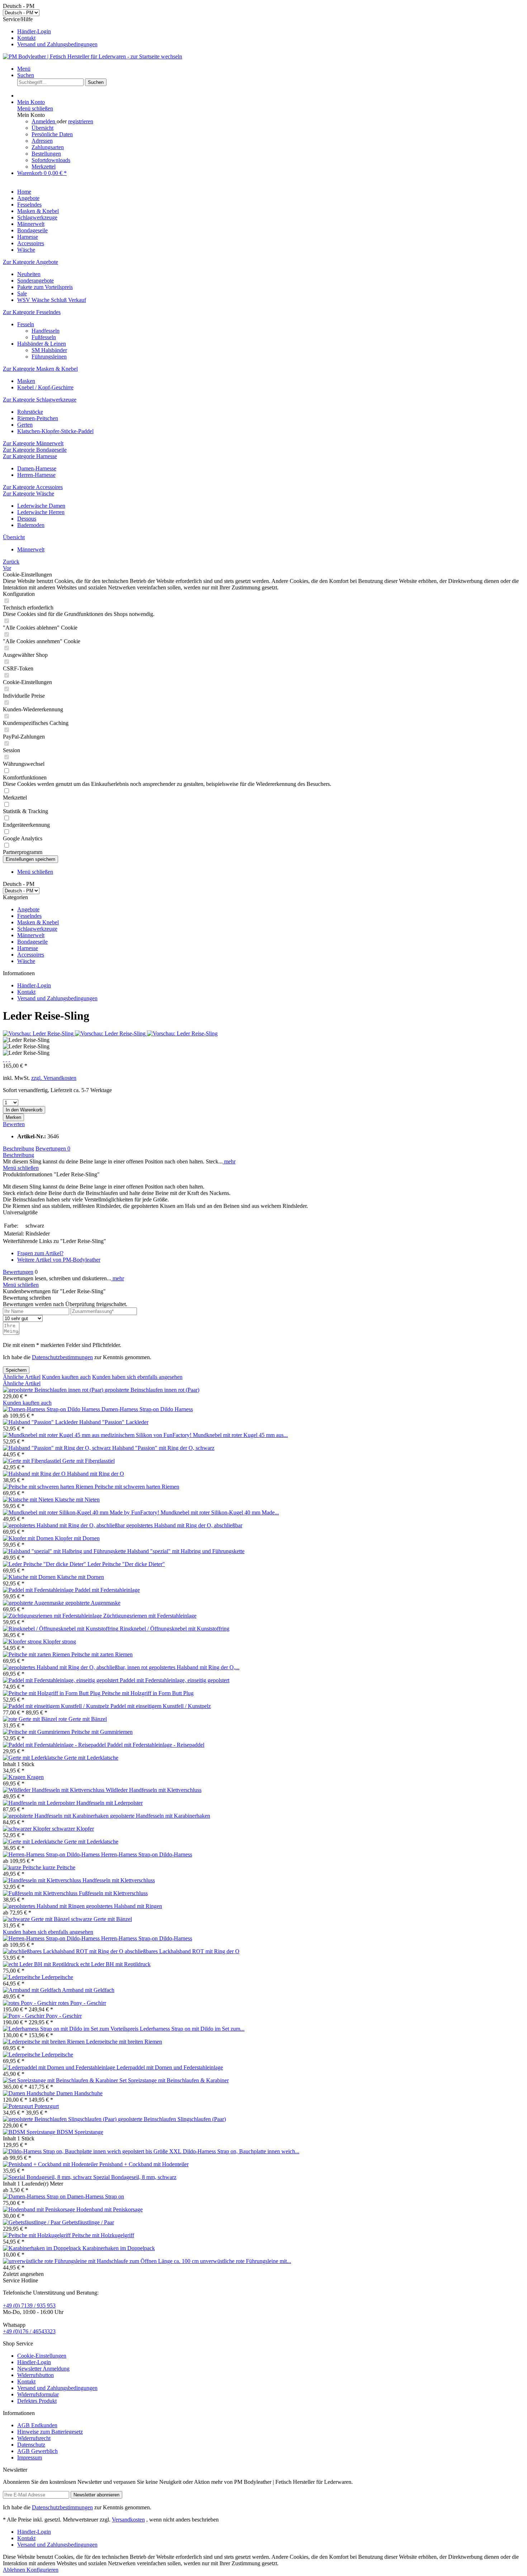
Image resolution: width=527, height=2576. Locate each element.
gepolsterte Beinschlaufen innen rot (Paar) (152, 1390)
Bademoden (31, 525)
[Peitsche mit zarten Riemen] (37, 1654)
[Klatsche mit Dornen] (30, 1577)
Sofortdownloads (51, 160)
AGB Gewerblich (37, 2451)
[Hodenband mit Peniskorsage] (40, 2209)
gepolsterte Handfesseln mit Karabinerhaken (160, 1816)
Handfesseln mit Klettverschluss (119, 1880)
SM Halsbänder (49, 350)
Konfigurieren (42, 2570)
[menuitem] (271, 32)
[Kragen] (15, 1777)
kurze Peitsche (59, 1867)
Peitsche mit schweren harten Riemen (137, 1487)
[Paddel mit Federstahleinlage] (39, 1590)
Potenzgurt (47, 2106)
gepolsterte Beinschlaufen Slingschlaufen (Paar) (172, 2119)
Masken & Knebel (38, 922)
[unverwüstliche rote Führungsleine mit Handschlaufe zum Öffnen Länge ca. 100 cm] (101, 2261)
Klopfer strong (60, 1642)
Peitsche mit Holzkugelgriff (103, 2235)
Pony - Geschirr (64, 2016)
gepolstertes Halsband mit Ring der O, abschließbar (184, 1525)
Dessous (27, 519)
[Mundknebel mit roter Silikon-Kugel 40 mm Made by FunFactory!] (82, 1512)
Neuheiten (29, 274)
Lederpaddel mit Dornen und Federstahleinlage (170, 2067)
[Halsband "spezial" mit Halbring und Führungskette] (65, 1551)
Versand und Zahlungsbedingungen (57, 44)
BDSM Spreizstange (80, 2132)
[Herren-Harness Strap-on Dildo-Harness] (52, 1854)
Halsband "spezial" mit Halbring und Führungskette (186, 1551)
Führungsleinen (49, 357)
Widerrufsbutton (35, 2375)
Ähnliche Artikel (22, 1377)
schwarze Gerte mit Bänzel (101, 1919)
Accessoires (31, 955)
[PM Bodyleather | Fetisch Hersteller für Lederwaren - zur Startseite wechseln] (92, 56)
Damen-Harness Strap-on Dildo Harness (147, 1409)
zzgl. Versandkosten (54, 1078)
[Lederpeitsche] (22, 1977)
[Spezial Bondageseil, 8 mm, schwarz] (48, 2177)
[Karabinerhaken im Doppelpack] (43, 2248)
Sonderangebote (35, 281)
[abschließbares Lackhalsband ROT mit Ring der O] (64, 1951)
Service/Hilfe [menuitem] (50, 32)
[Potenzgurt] (19, 2106)
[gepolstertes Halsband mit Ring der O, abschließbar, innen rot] (76, 1667)
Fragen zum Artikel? (40, 1253)
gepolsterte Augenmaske (93, 1603)
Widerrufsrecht (34, 2438)
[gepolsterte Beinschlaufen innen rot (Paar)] (54, 1390)
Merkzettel (44, 167)
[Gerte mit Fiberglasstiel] (33, 1461)
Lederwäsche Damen (41, 506)
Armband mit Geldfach (88, 1990)
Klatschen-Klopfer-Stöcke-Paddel (55, 431)
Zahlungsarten (48, 147)
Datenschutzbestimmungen (62, 1357)
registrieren (81, 121)
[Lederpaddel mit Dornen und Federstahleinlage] (60, 2067)
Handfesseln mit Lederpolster (110, 1803)
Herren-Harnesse (36, 475)
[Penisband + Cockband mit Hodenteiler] (51, 2164)
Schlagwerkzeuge (37, 929)
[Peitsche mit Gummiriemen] (37, 1732)
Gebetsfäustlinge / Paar (88, 2222)
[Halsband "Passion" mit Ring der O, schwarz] (58, 1448)
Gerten (25, 425)
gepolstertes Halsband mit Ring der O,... (194, 1667)
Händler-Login (34, 31)
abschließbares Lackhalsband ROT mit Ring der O (182, 1951)
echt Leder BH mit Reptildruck (115, 1964)
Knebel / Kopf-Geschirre (45, 387)
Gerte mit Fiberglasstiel (89, 1461)
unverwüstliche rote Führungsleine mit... (246, 2261)
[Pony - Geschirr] (24, 2016)
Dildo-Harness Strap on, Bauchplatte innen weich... (241, 2151)
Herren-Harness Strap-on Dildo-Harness (147, 1854)
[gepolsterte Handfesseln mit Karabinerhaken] (56, 1816)
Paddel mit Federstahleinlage (107, 1590)
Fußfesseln (44, 337)
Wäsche (26, 961)
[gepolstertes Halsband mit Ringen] (44, 1906)
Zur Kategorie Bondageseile (35, 450)
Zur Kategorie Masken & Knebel (40, 369)
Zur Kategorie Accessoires (33, 487)
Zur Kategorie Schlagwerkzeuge (40, 400)
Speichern (16, 1370)
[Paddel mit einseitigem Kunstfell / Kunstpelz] (57, 1706)
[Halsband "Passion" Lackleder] (41, 1422)
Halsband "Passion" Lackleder (114, 1422)
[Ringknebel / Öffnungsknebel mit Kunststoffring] (61, 1629)
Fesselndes (29, 916)
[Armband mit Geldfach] (32, 1990)
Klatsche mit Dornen (80, 1577)
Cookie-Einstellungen (42, 2356)
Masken (26, 381)
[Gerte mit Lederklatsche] (34, 1758)
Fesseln (26, 324)
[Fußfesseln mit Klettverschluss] (41, 1893)
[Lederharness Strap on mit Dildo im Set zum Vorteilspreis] (71, 2029)
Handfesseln (46, 331)
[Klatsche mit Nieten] (29, 1500)
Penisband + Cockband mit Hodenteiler (144, 2164)
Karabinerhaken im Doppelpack (119, 2248)
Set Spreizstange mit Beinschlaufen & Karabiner (174, 2080)
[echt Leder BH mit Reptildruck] (42, 1964)
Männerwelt (31, 935)
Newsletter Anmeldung (43, 2369)
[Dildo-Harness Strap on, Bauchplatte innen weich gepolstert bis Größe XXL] (93, 2151)
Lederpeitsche (57, 1977)
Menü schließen (35, 108)
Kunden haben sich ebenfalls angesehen (137, 1377)
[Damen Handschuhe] (30, 2093)
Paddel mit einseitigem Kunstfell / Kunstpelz (161, 1706)
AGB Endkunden (37, 2425)
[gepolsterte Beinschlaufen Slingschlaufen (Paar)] (60, 2119)
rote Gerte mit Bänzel (83, 1719)
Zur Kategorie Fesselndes (32, 312)
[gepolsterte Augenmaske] (34, 1603)
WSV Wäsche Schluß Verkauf (52, 300)
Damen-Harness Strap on (96, 2197)
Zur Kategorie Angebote (30, 262)
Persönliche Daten (52, 134)
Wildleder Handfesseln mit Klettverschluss (154, 1790)
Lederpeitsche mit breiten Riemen (124, 2042)
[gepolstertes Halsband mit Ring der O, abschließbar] (65, 1525)
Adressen (42, 141)
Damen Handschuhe (79, 2093)
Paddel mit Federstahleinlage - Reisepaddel (156, 1745)
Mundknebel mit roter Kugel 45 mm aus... (240, 1435)
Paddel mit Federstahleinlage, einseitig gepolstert (175, 1680)
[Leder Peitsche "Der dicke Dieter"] (45, 1564)
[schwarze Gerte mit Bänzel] (37, 1919)
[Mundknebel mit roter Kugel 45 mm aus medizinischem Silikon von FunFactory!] (98, 1435)
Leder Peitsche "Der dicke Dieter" (126, 1564)
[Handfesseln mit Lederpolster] (40, 1803)
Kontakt (26, 38)
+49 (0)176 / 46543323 (29, 2331)
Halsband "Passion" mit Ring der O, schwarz (163, 1448)
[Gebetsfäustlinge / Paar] (32, 2222)
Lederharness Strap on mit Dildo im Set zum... (192, 2029)
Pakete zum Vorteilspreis (45, 287)
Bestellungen (46, 154)
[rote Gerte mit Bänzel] (31, 1719)
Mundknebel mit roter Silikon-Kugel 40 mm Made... (220, 1512)
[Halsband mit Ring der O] (35, 1474)
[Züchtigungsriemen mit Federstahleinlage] (53, 1616)
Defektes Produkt (37, 2401)
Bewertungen (53, 1149)
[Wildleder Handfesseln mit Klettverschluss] (54, 1790)
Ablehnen (15, 2570)
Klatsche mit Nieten (77, 1500)
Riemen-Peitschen (38, 418)
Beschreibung (18, 1149)
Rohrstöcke (30, 412)
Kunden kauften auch (66, 1377)
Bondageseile (32, 942)
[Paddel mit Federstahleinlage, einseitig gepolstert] (61, 1680)
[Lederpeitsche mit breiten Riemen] (44, 2042)
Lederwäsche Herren (41, 512)
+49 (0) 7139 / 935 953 (29, 2305)
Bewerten (14, 1124)
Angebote (28, 909)
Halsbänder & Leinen (42, 344)
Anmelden (44, 121)
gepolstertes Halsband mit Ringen (124, 1906)
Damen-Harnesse (37, 468)
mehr (229, 1161)
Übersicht (42, 128)
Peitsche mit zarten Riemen (102, 1654)
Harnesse (28, 948)
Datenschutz (31, 2445)
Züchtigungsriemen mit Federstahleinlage (150, 1616)
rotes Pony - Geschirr (82, 2003)
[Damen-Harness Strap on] (35, 2197)
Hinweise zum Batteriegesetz (50, 2432)
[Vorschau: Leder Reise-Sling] (39, 1033)
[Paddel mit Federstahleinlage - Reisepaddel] (55, 1745)
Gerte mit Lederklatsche (91, 1758)
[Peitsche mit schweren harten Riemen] (49, 1487)
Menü (24, 69)
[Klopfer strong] (23, 1642)
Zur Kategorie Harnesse (30, 456)
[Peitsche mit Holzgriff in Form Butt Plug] (52, 1693)
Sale (22, 293)
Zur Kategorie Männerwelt (33, 443)
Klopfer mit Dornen (77, 1538)
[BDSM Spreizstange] (30, 2132)
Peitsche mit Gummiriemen (102, 1732)
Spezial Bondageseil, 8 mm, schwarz (135, 2177)
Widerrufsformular (38, 2394)
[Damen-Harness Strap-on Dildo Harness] (52, 1409)
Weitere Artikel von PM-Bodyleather (59, 1260)
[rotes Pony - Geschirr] (30, 2003)
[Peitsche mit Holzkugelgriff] (37, 2235)
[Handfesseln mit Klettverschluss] (43, 1880)
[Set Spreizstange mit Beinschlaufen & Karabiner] (61, 2080)
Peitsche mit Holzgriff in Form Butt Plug (148, 1693)
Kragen (35, 1777)
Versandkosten (128, 2520)
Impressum (30, 2458)
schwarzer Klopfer (73, 1829)
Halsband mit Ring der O (96, 1474)
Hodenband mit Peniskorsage (110, 2209)
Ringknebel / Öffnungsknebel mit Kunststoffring (175, 1629)
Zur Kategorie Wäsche (29, 494)
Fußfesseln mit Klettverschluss (113, 1893)
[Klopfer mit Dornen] (29, 1538)
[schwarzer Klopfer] (27, 1829)
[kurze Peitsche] (23, 1867)
